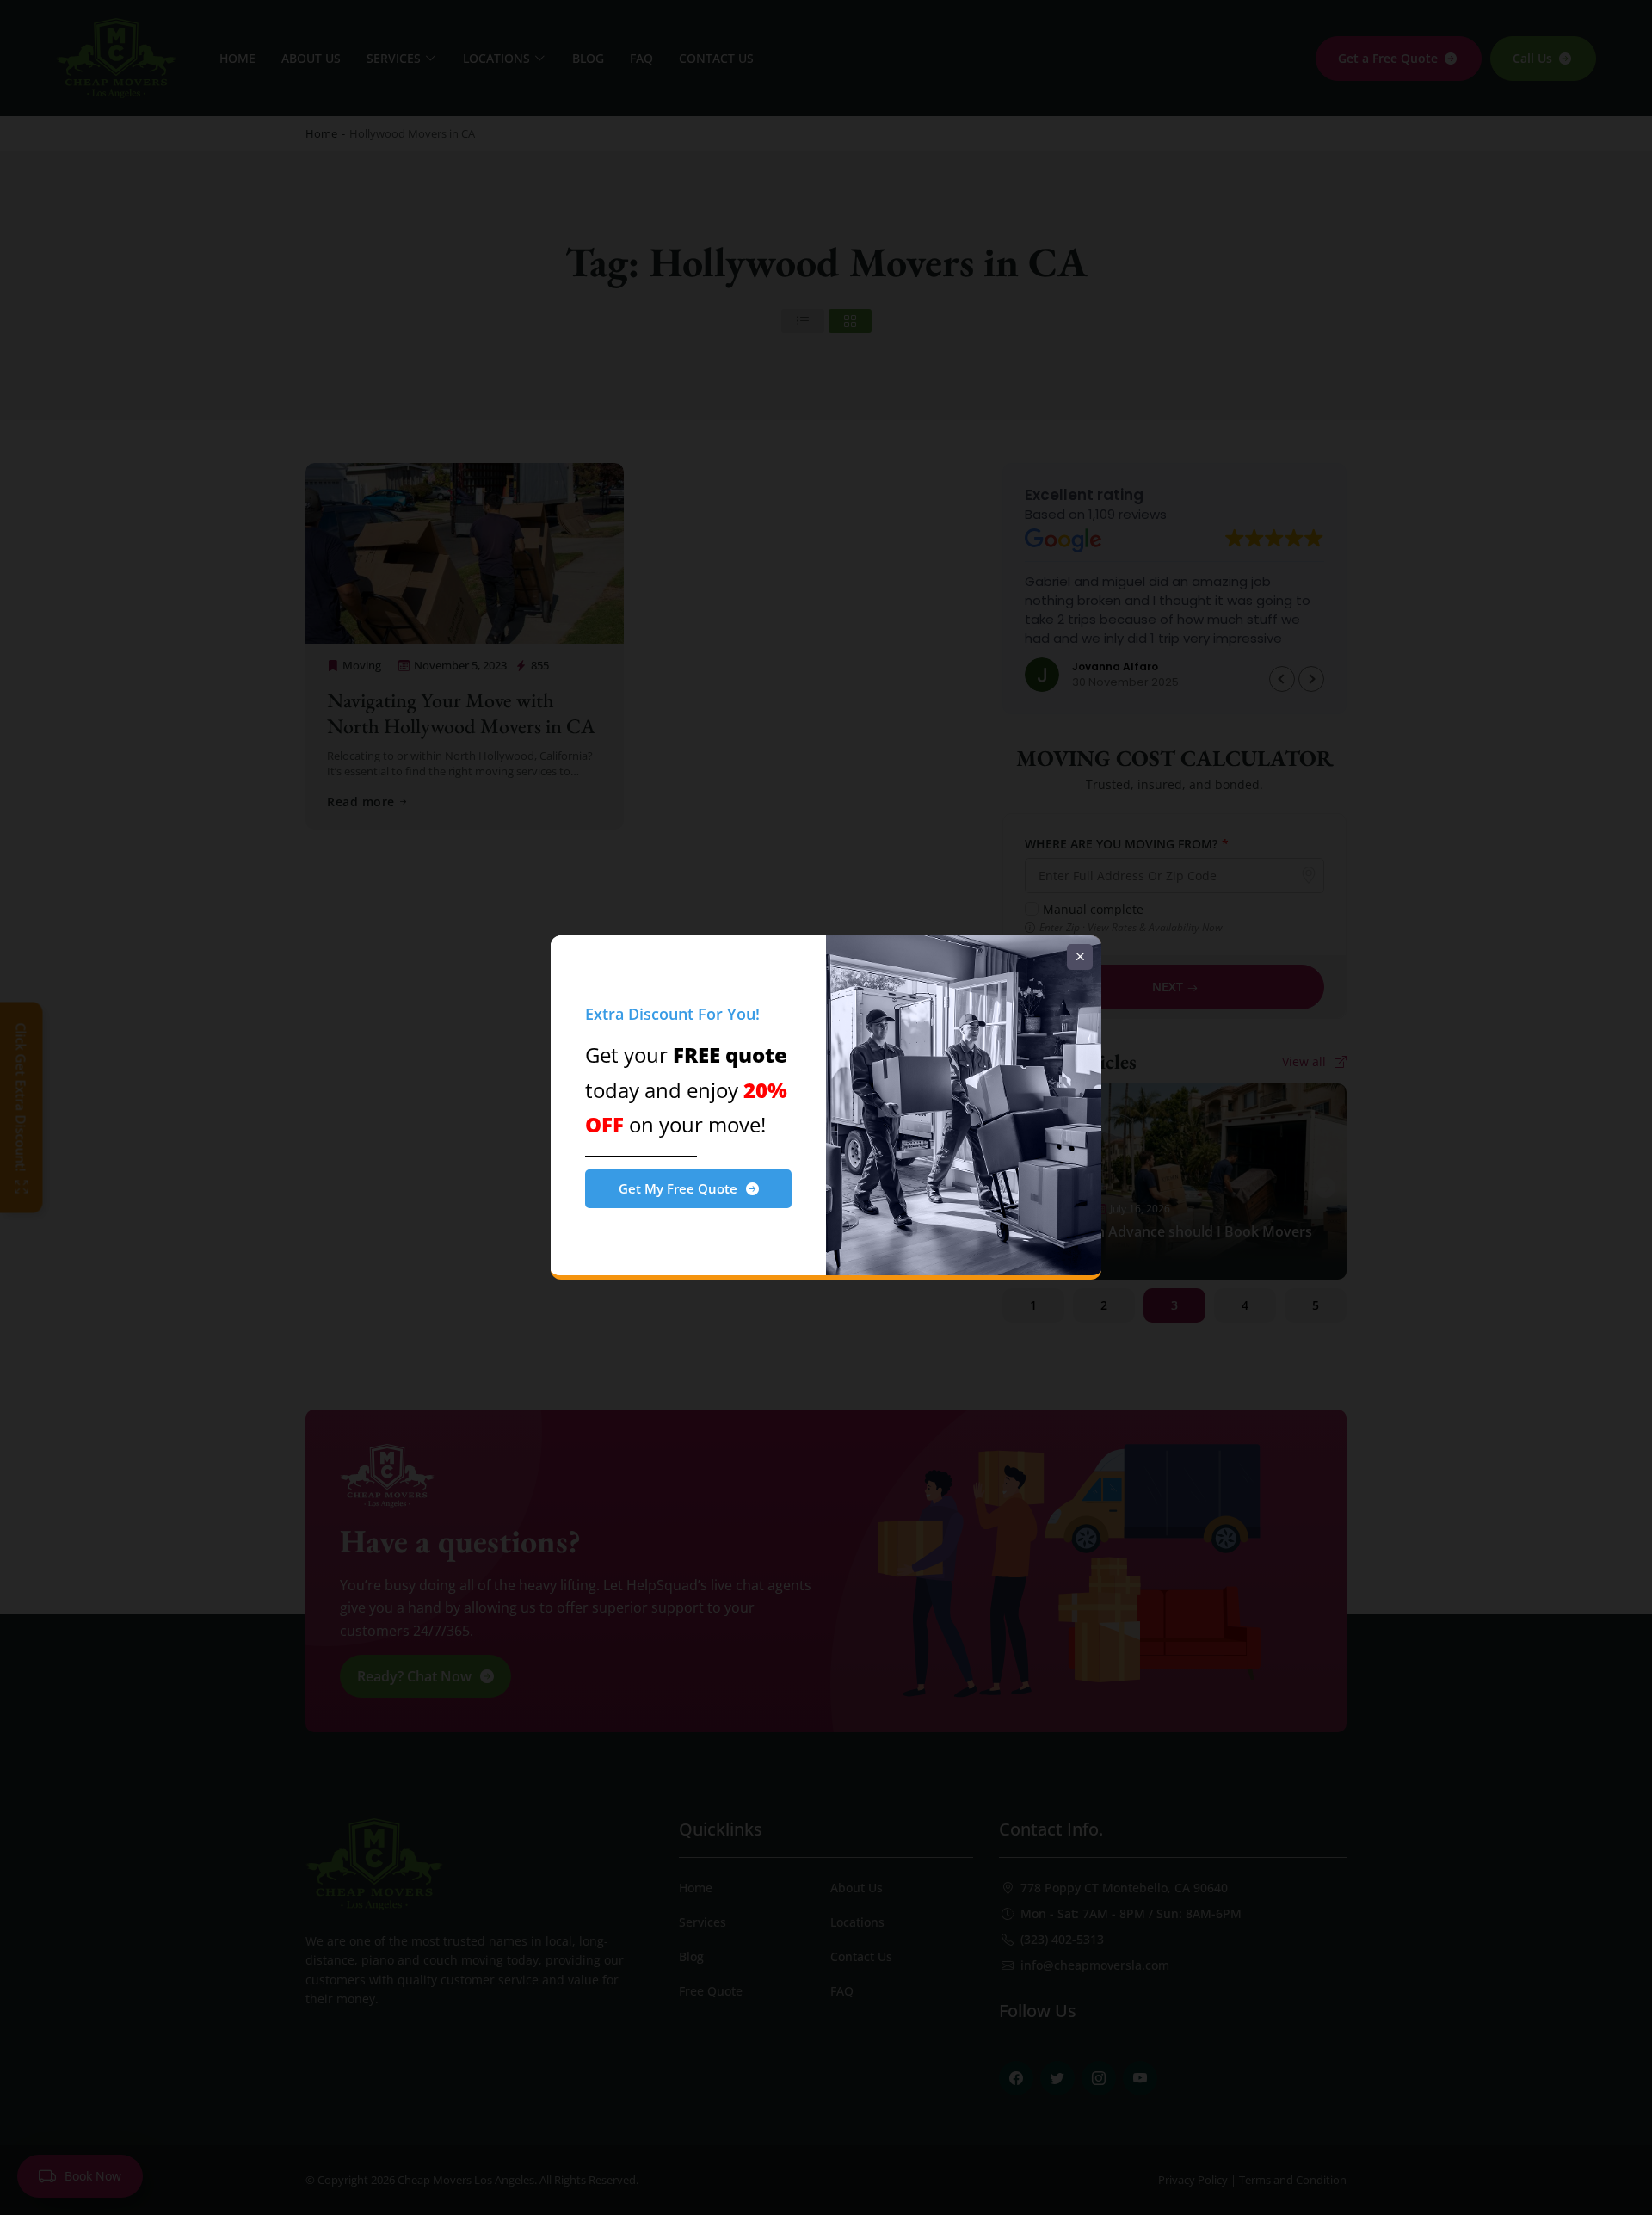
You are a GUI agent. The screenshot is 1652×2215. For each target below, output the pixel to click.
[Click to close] (1080, 957)
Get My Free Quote (678, 1188)
